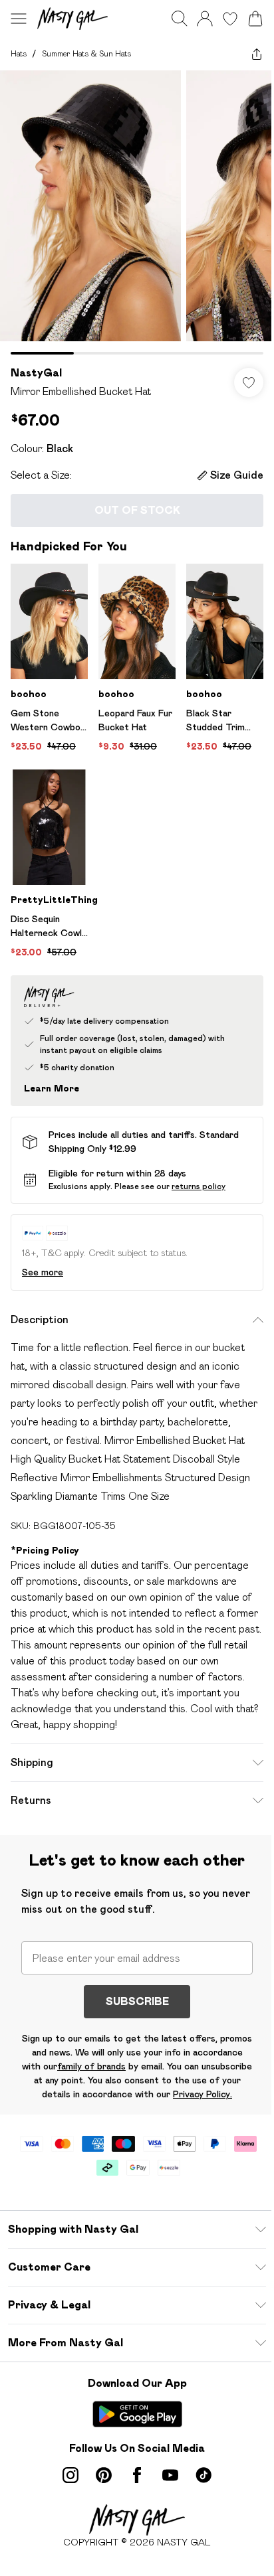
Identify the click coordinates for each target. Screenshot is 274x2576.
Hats (19, 53)
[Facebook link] (137, 2475)
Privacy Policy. (203, 2094)
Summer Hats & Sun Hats (86, 53)
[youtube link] (170, 2475)
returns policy (199, 1186)
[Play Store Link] (137, 2414)
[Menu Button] (19, 19)
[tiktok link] (204, 2475)
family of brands (91, 2066)
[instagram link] (70, 2475)
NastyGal (36, 373)
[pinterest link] (104, 2475)
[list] (137, 212)
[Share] (257, 54)
